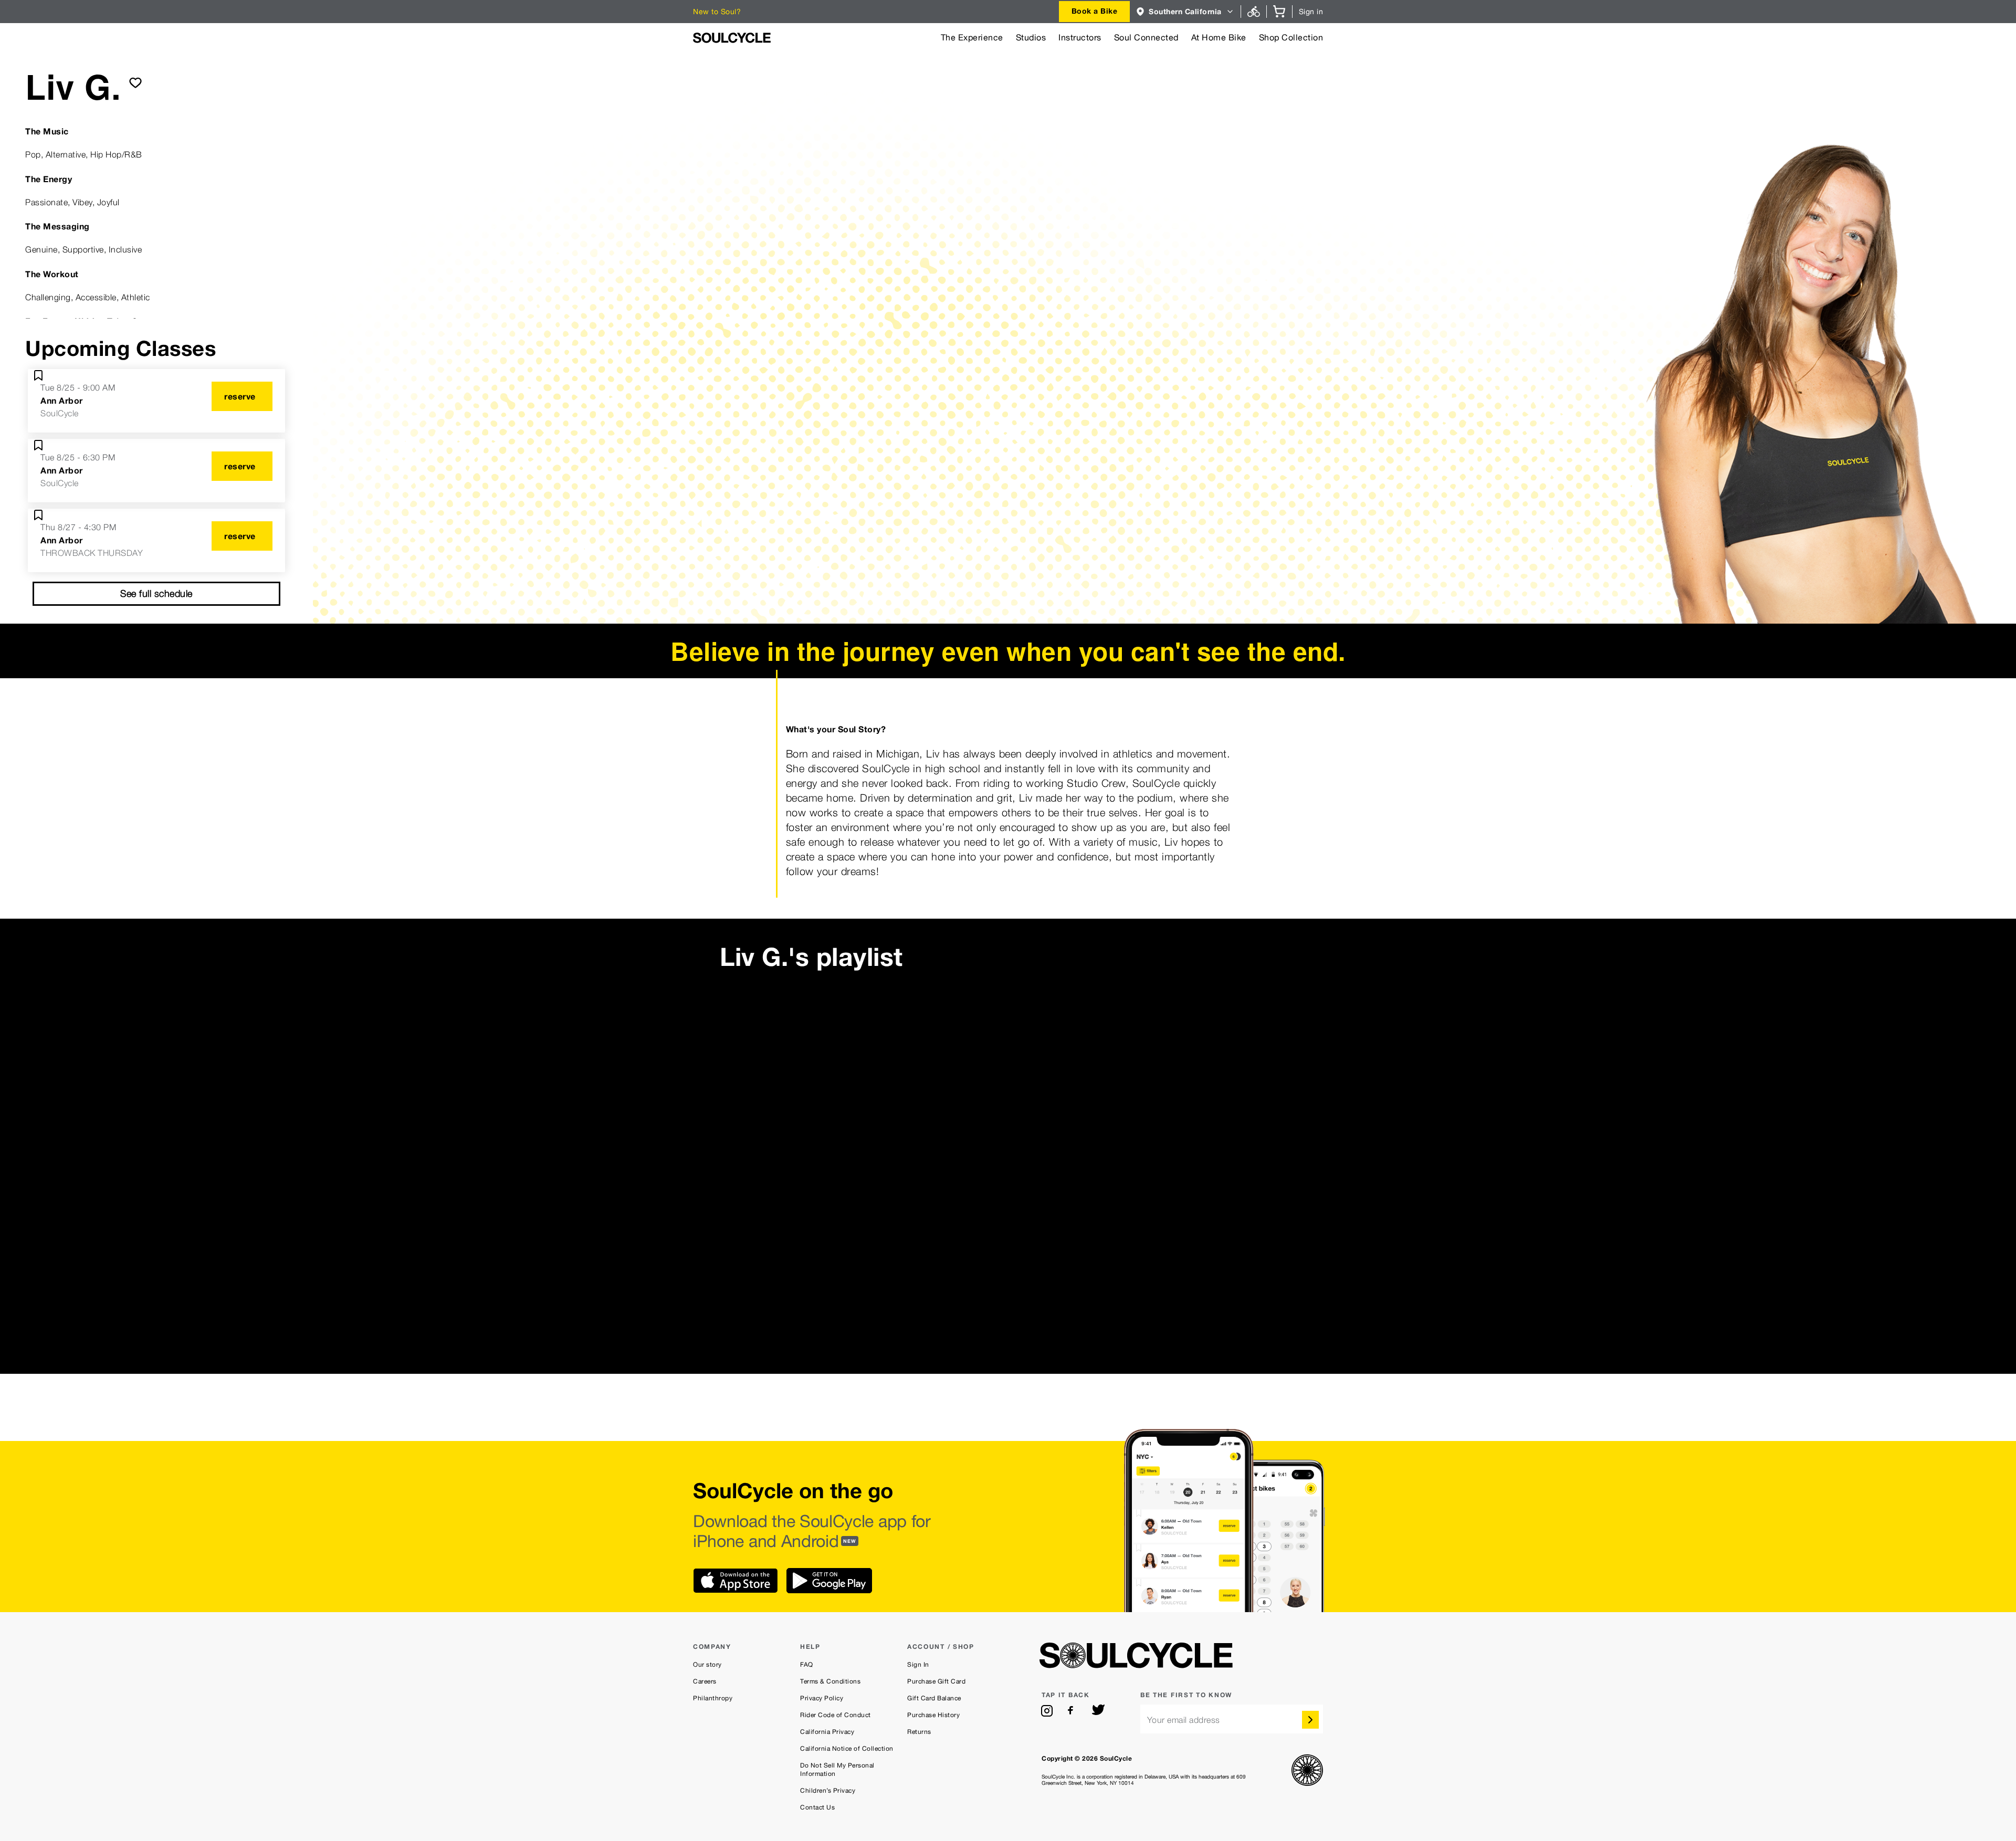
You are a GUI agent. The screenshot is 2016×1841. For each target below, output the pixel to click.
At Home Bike (1219, 38)
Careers (705, 1681)
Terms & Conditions (830, 1681)
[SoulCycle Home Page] (732, 38)
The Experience (972, 38)
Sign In (918, 1665)
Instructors (1080, 38)
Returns (919, 1732)
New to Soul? (717, 12)
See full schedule (156, 593)
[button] (1185, 12)
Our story (707, 1665)
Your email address (1184, 1720)
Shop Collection (1291, 38)
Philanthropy (713, 1698)
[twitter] (1098, 1711)
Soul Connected (1146, 38)
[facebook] (1073, 1711)
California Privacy (827, 1732)
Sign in (1311, 12)
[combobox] (1095, 12)
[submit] (135, 82)
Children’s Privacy (828, 1791)
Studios (1031, 38)
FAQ (807, 1665)
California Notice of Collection (847, 1749)
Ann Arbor (62, 401)
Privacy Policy (822, 1698)
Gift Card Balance (934, 1698)
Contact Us (817, 1807)
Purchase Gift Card (936, 1681)
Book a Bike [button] (1095, 11)
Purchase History (933, 1715)
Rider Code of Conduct (836, 1715)
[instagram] (1047, 1711)
